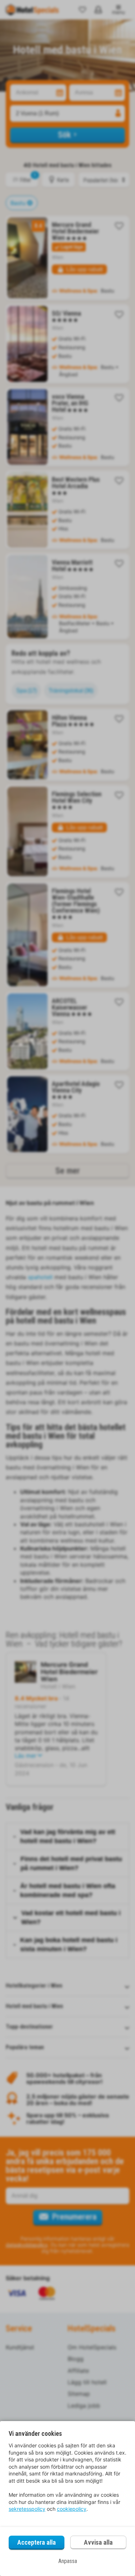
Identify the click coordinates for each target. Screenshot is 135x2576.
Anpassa (68, 2561)
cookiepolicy (72, 2509)
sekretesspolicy (27, 2509)
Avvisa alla (98, 2542)
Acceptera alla (37, 2542)
